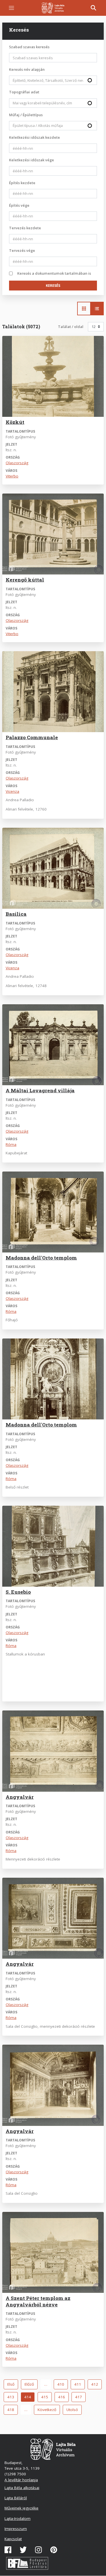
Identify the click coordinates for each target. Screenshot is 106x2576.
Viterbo (12, 476)
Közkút (15, 422)
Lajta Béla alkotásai (22, 2488)
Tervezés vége (22, 250)
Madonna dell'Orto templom (41, 1258)
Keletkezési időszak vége (32, 160)
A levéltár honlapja (21, 2480)
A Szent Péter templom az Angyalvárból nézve (38, 2301)
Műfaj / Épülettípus (26, 115)
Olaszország (17, 463)
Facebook (8, 2550)
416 (63, 2397)
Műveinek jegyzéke (21, 2508)
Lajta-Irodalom (18, 2518)
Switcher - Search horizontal (84, 309)
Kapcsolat (13, 2539)
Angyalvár (20, 1797)
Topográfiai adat (24, 92)
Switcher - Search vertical (97, 309)
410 (62, 2384)
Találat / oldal (71, 327)
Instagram (38, 2550)
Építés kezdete (22, 183)
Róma (11, 1144)
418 (12, 2410)
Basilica (16, 914)
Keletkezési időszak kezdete (34, 137)
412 (96, 2384)
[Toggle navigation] (11, 8)
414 (30, 2398)
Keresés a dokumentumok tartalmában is (54, 273)
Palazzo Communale (32, 737)
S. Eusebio (18, 1592)
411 (79, 2384)
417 (80, 2397)
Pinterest (54, 2550)
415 (46, 2397)
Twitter (23, 2550)
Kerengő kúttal (25, 580)
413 (12, 2397)
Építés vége (19, 205)
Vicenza (12, 791)
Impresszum (16, 2529)
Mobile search (94, 8)
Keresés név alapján (27, 69)
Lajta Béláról (16, 2498)
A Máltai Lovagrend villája (40, 1090)
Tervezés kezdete (25, 228)
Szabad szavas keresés (29, 47)
